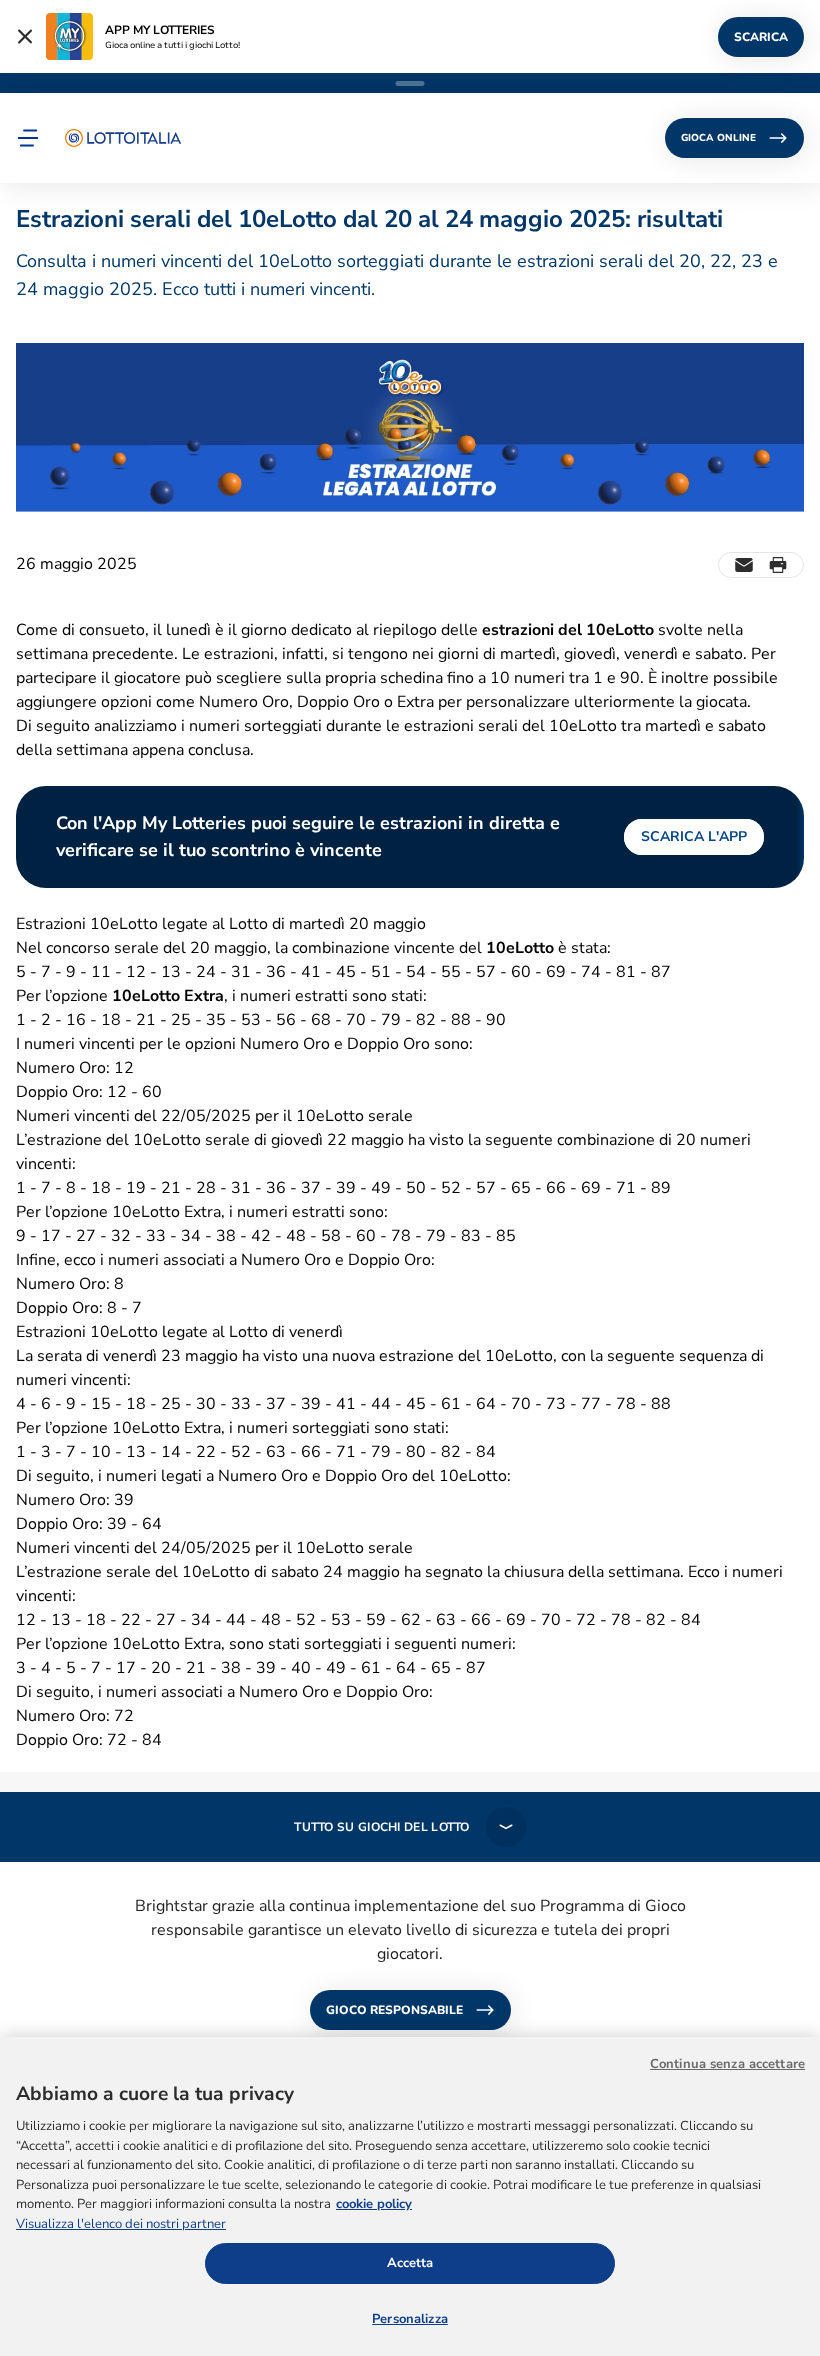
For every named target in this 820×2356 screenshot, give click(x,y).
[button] (28, 138)
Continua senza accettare (727, 2064)
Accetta (410, 2263)
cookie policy (374, 2204)
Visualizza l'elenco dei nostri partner (121, 2224)
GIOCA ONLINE (718, 138)
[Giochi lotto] (123, 138)
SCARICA (761, 37)
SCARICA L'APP (694, 836)
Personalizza (410, 2319)
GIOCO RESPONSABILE (394, 2010)
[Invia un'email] (744, 565)
